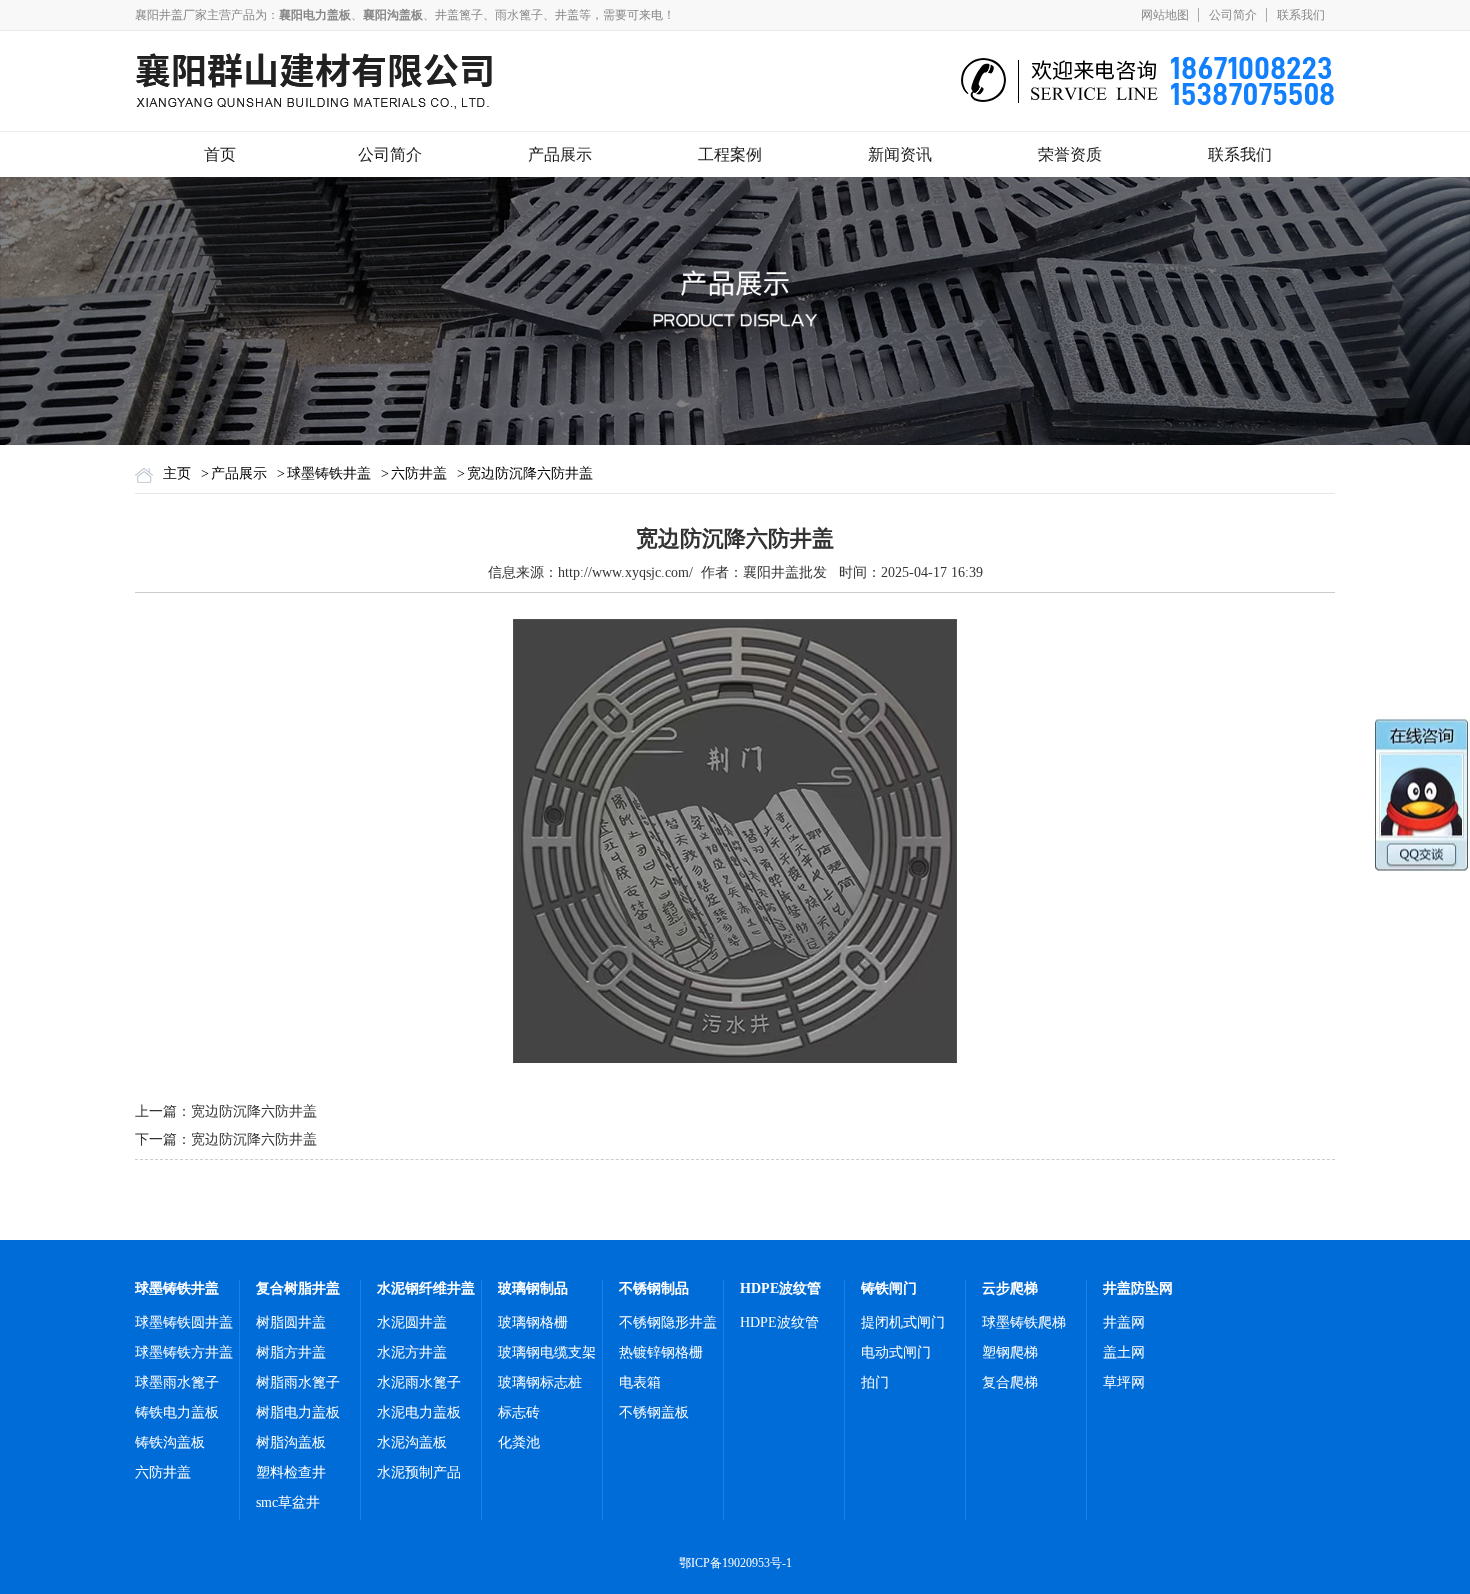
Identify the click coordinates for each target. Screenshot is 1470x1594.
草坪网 (1124, 1382)
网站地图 (1165, 15)
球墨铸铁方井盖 (184, 1352)
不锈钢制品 (654, 1288)
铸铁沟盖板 (170, 1442)
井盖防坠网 (1138, 1288)
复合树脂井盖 (298, 1288)
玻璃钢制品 (533, 1288)
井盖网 (1124, 1322)
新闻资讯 (900, 154)
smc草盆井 (288, 1502)
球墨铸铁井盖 (329, 473)
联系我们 (1301, 15)
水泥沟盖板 (412, 1442)
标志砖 (519, 1412)
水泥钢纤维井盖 (426, 1288)
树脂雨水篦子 (298, 1382)
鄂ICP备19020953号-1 (735, 1563)
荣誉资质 (1070, 154)
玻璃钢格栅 (533, 1322)
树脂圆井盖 (291, 1322)
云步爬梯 (1010, 1288)
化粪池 (519, 1442)
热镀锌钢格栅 (661, 1352)
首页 (220, 154)
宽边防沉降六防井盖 (530, 473)
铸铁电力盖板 (177, 1412)
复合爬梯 (1010, 1382)
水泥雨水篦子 (419, 1382)
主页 (177, 473)
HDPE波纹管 (780, 1288)
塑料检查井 (291, 1472)
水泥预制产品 (419, 1472)
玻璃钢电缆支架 (547, 1352)
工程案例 (730, 154)
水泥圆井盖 (412, 1322)
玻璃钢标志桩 (540, 1382)
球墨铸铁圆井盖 (184, 1322)
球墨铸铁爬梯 (1024, 1322)
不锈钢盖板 (654, 1412)
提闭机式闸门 (903, 1322)
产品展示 (560, 154)
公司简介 (1233, 15)
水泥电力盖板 (419, 1412)
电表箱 (640, 1382)
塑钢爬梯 (1010, 1352)
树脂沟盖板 (291, 1442)
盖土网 (1124, 1352)
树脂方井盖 (291, 1352)
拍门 (875, 1382)
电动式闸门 (896, 1352)
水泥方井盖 (412, 1352)
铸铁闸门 (889, 1288)
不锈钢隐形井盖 (668, 1322)
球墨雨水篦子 (177, 1382)
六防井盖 (419, 473)
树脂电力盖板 (298, 1412)
